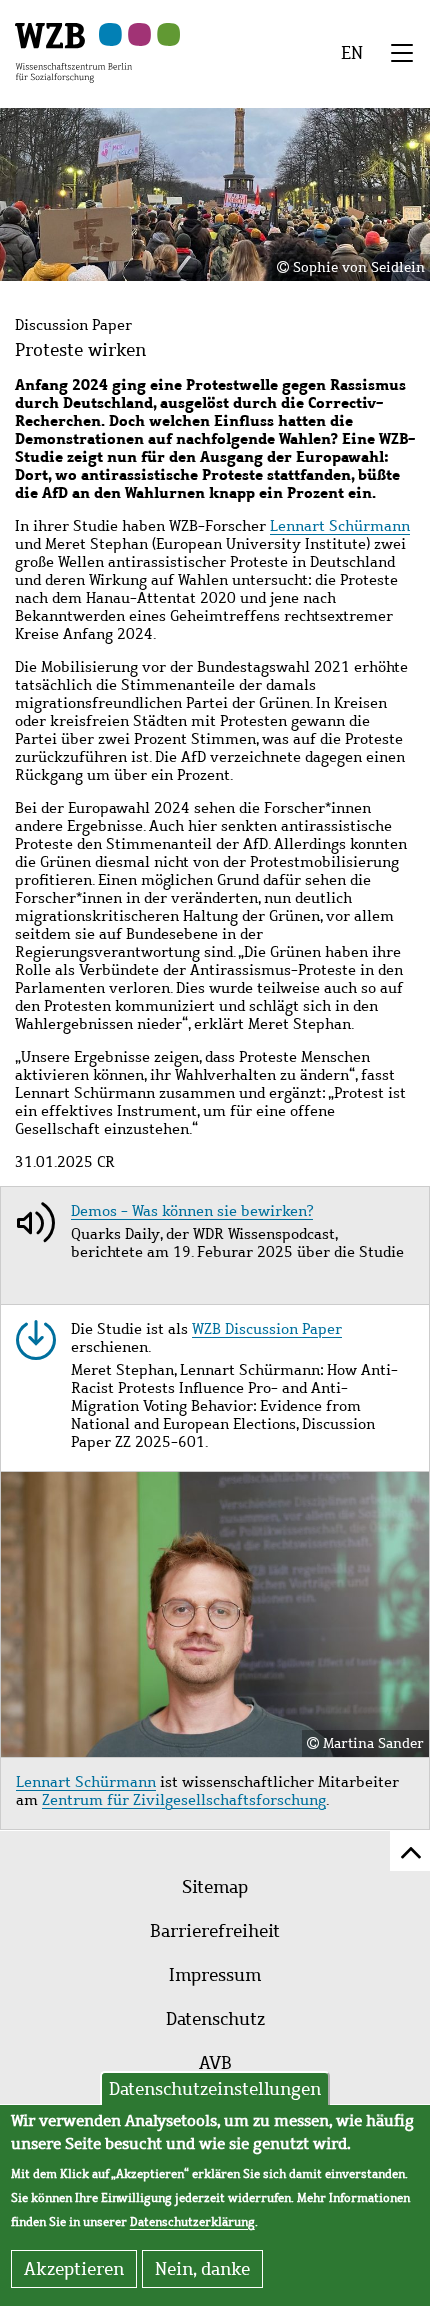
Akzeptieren (74, 2269)
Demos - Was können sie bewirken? (192, 1211)
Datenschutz (215, 2019)
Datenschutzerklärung (192, 2222)
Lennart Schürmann (340, 526)
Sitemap (215, 1887)
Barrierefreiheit (215, 1931)
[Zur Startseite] (73, 51)
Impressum (215, 1975)
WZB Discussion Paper (267, 1329)
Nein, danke (202, 2269)
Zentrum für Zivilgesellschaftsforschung (184, 1800)
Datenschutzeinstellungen (215, 2089)
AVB (215, 2063)
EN (352, 53)
